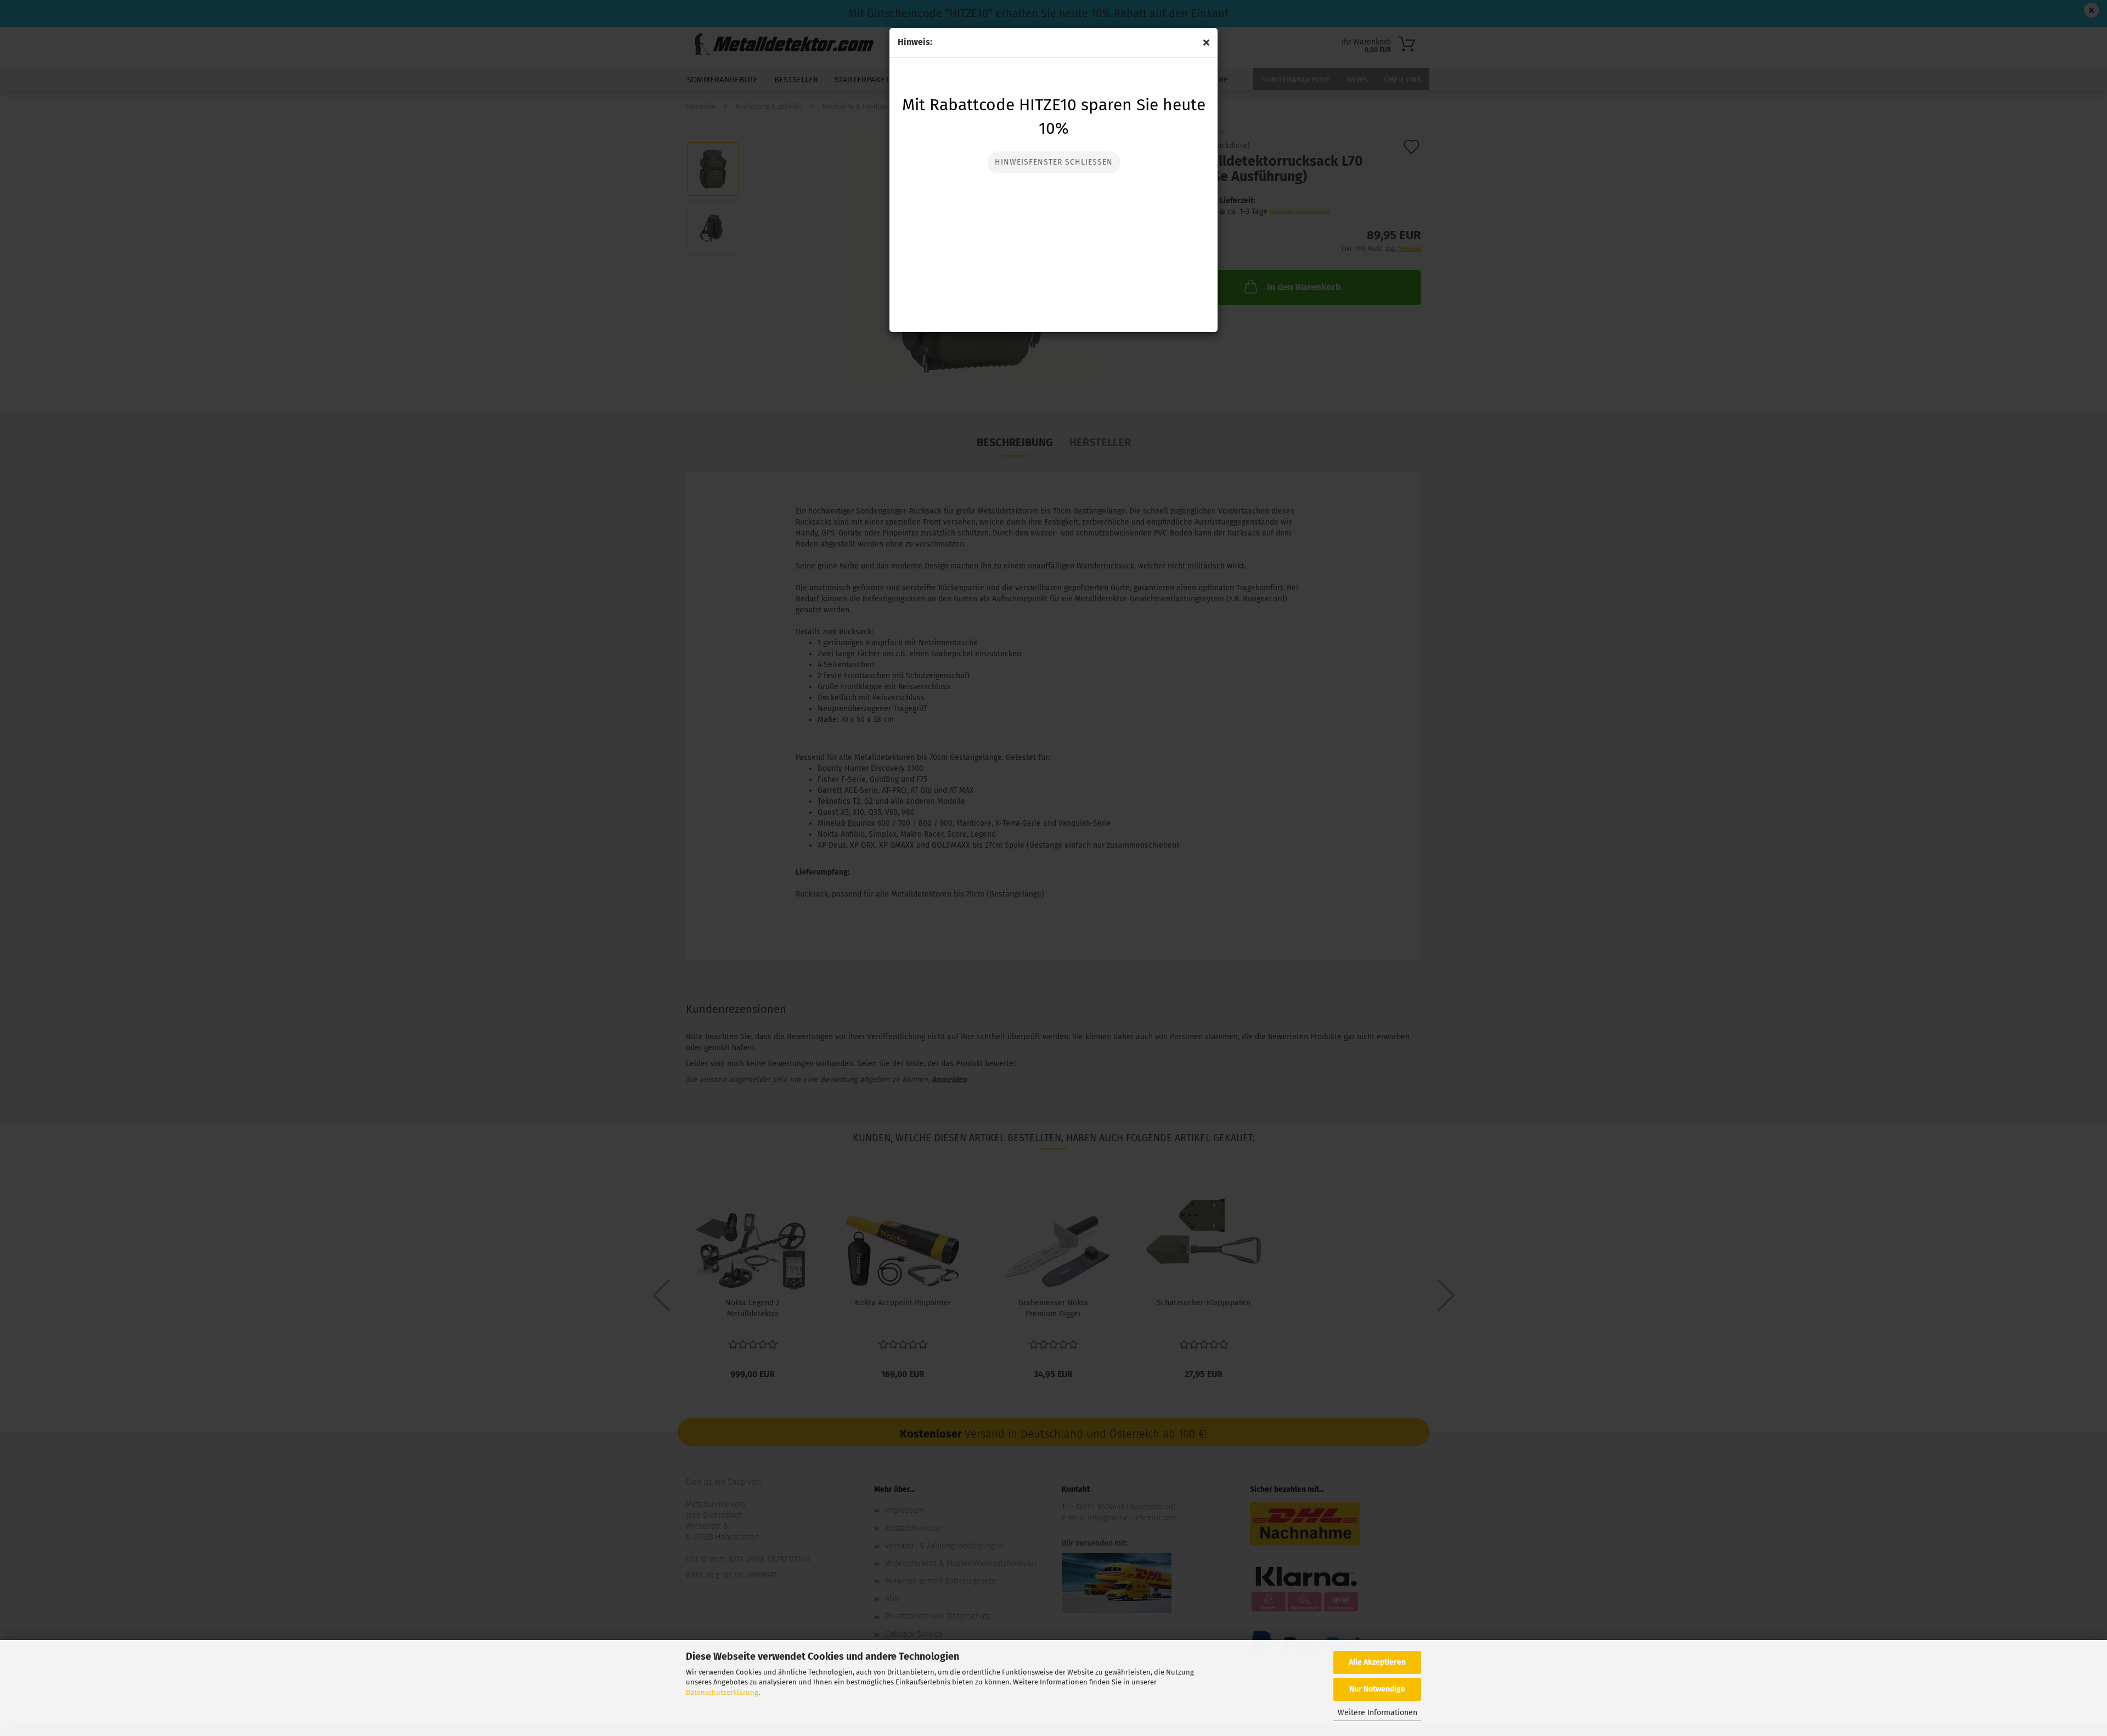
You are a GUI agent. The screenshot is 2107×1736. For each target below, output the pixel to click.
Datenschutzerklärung (722, 1692)
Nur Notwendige (1377, 1689)
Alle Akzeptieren (1377, 1662)
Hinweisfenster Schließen (1054, 162)
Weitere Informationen (1378, 1713)
